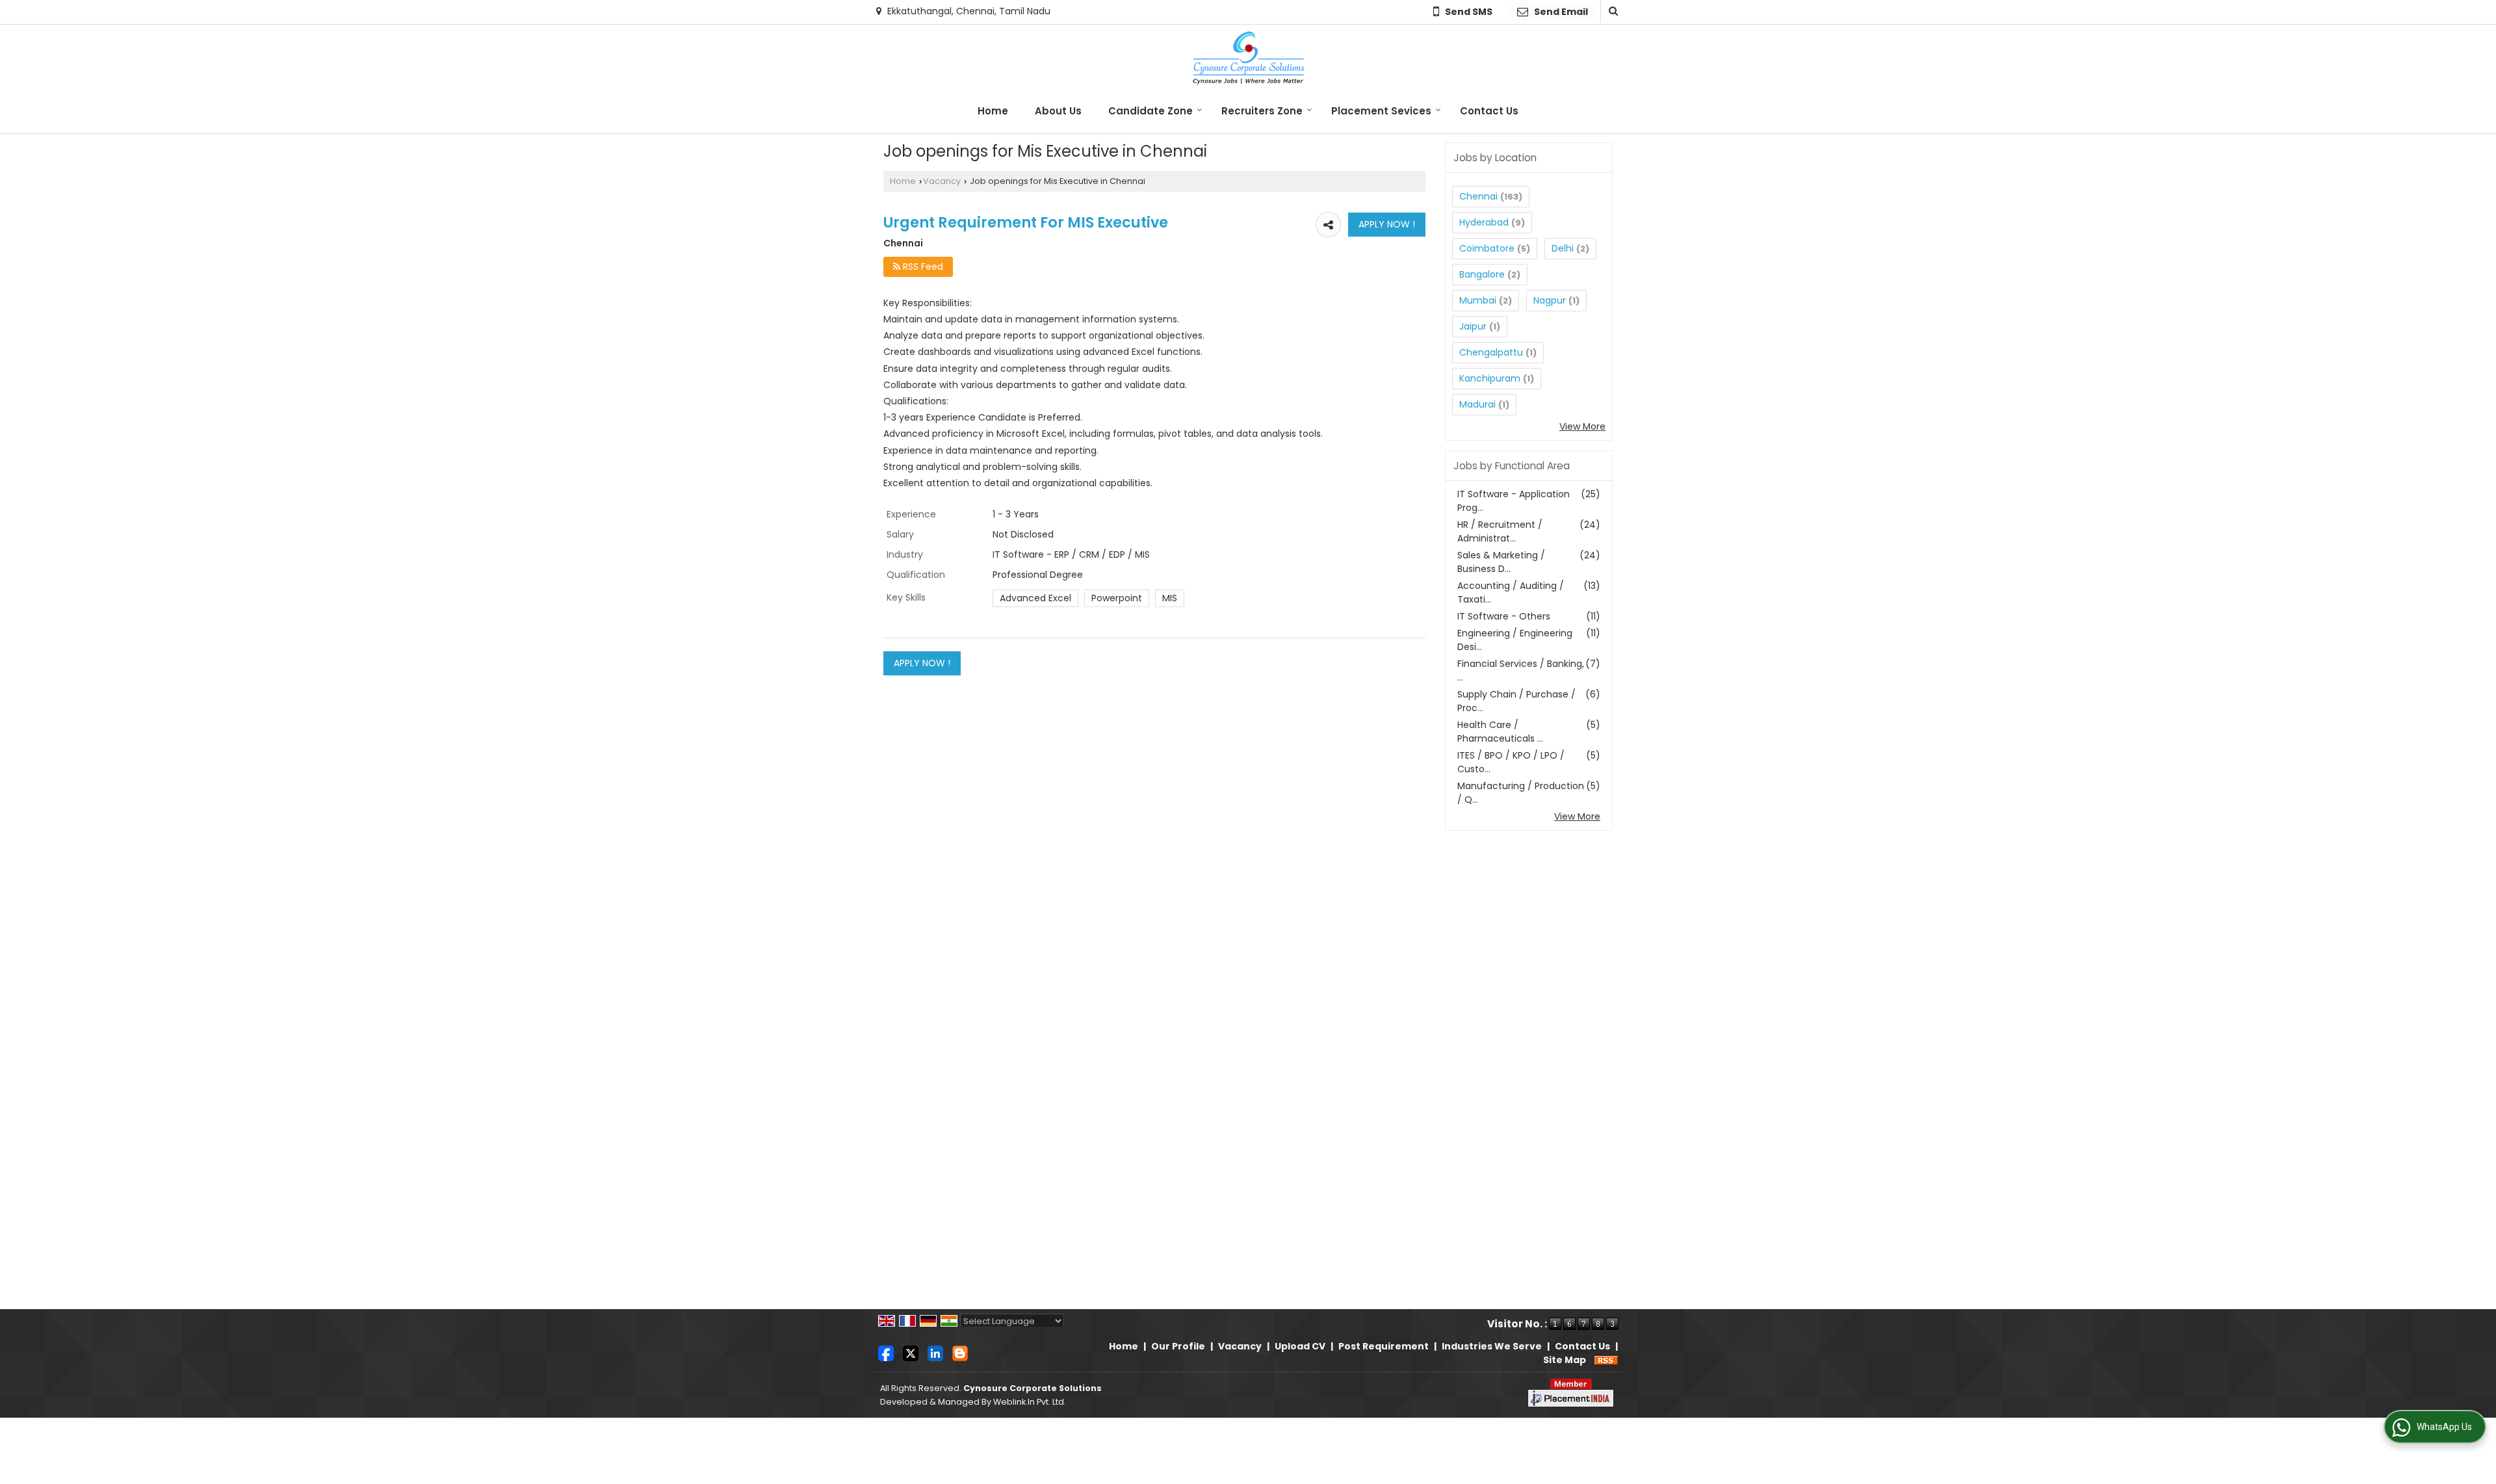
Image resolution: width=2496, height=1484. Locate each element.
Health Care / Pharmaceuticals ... (1500, 732)
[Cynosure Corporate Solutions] (1248, 58)
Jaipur (1473, 326)
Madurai (1477, 404)
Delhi (1563, 248)
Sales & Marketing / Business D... (1501, 562)
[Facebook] (886, 1353)
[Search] (1612, 11)
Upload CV (1300, 1346)
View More (1582, 426)
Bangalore (1482, 274)
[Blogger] (960, 1353)
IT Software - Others (1504, 616)
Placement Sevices (1381, 111)
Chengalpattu (1491, 352)
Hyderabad (1484, 222)
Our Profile (1178, 1346)
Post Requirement (1384, 1346)
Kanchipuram (1490, 378)
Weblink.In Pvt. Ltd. (1030, 1402)
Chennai (1478, 196)
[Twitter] (911, 1353)
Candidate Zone (1150, 111)
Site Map (1565, 1360)
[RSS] (1606, 1360)
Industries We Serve (1492, 1346)
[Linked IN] (935, 1353)
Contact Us (1489, 111)
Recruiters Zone (1262, 111)
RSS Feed (922, 267)
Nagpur (1550, 300)
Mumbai (1478, 300)
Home (993, 111)
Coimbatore (1487, 248)
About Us (1058, 111)
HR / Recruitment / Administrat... (1500, 531)
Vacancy (942, 181)
